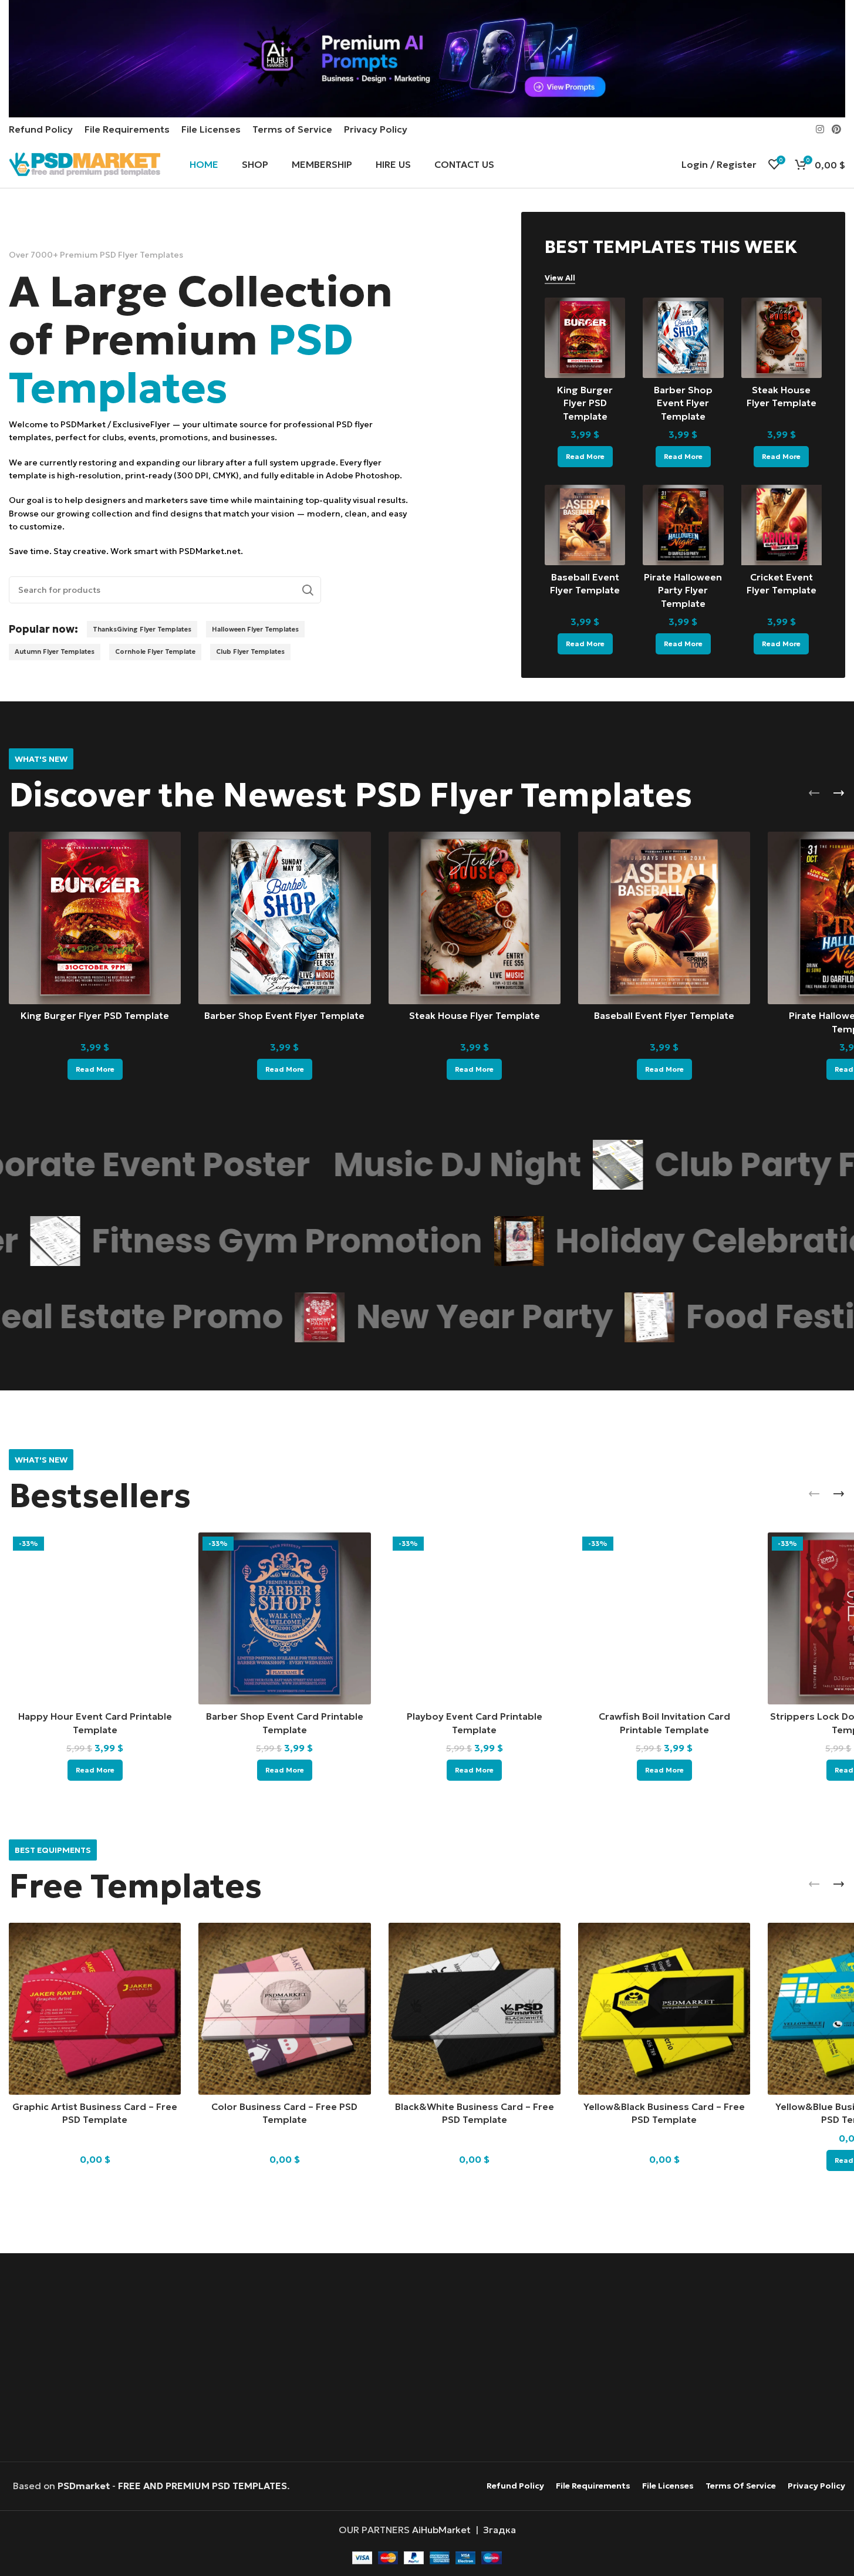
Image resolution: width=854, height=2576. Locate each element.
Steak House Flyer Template (475, 1015)
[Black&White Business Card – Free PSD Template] (475, 2009)
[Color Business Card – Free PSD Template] (284, 2009)
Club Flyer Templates (250, 651)
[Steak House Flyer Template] (782, 338)
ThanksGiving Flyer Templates (142, 629)
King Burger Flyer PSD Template (585, 403)
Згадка (499, 2530)
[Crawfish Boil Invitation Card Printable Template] (664, 1618)
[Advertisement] (427, 2359)
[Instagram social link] (820, 129)
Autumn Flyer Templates (55, 651)
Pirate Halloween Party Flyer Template (683, 590)
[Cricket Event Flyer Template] (782, 525)
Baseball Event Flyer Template (664, 1015)
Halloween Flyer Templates (255, 629)
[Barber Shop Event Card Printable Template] (284, 1618)
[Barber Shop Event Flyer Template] (683, 338)
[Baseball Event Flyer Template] (585, 525)
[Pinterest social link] (837, 129)
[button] (814, 793)
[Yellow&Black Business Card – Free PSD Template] (664, 2009)
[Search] (308, 590)
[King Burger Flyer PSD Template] (585, 338)
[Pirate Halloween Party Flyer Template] (683, 525)
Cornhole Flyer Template (155, 651)
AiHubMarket (441, 2530)
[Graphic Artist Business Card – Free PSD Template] (95, 2009)
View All (560, 278)
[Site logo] (85, 163)
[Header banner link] (427, 59)
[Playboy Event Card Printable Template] (475, 1618)
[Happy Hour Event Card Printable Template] (95, 1618)
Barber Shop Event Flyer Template (683, 403)
